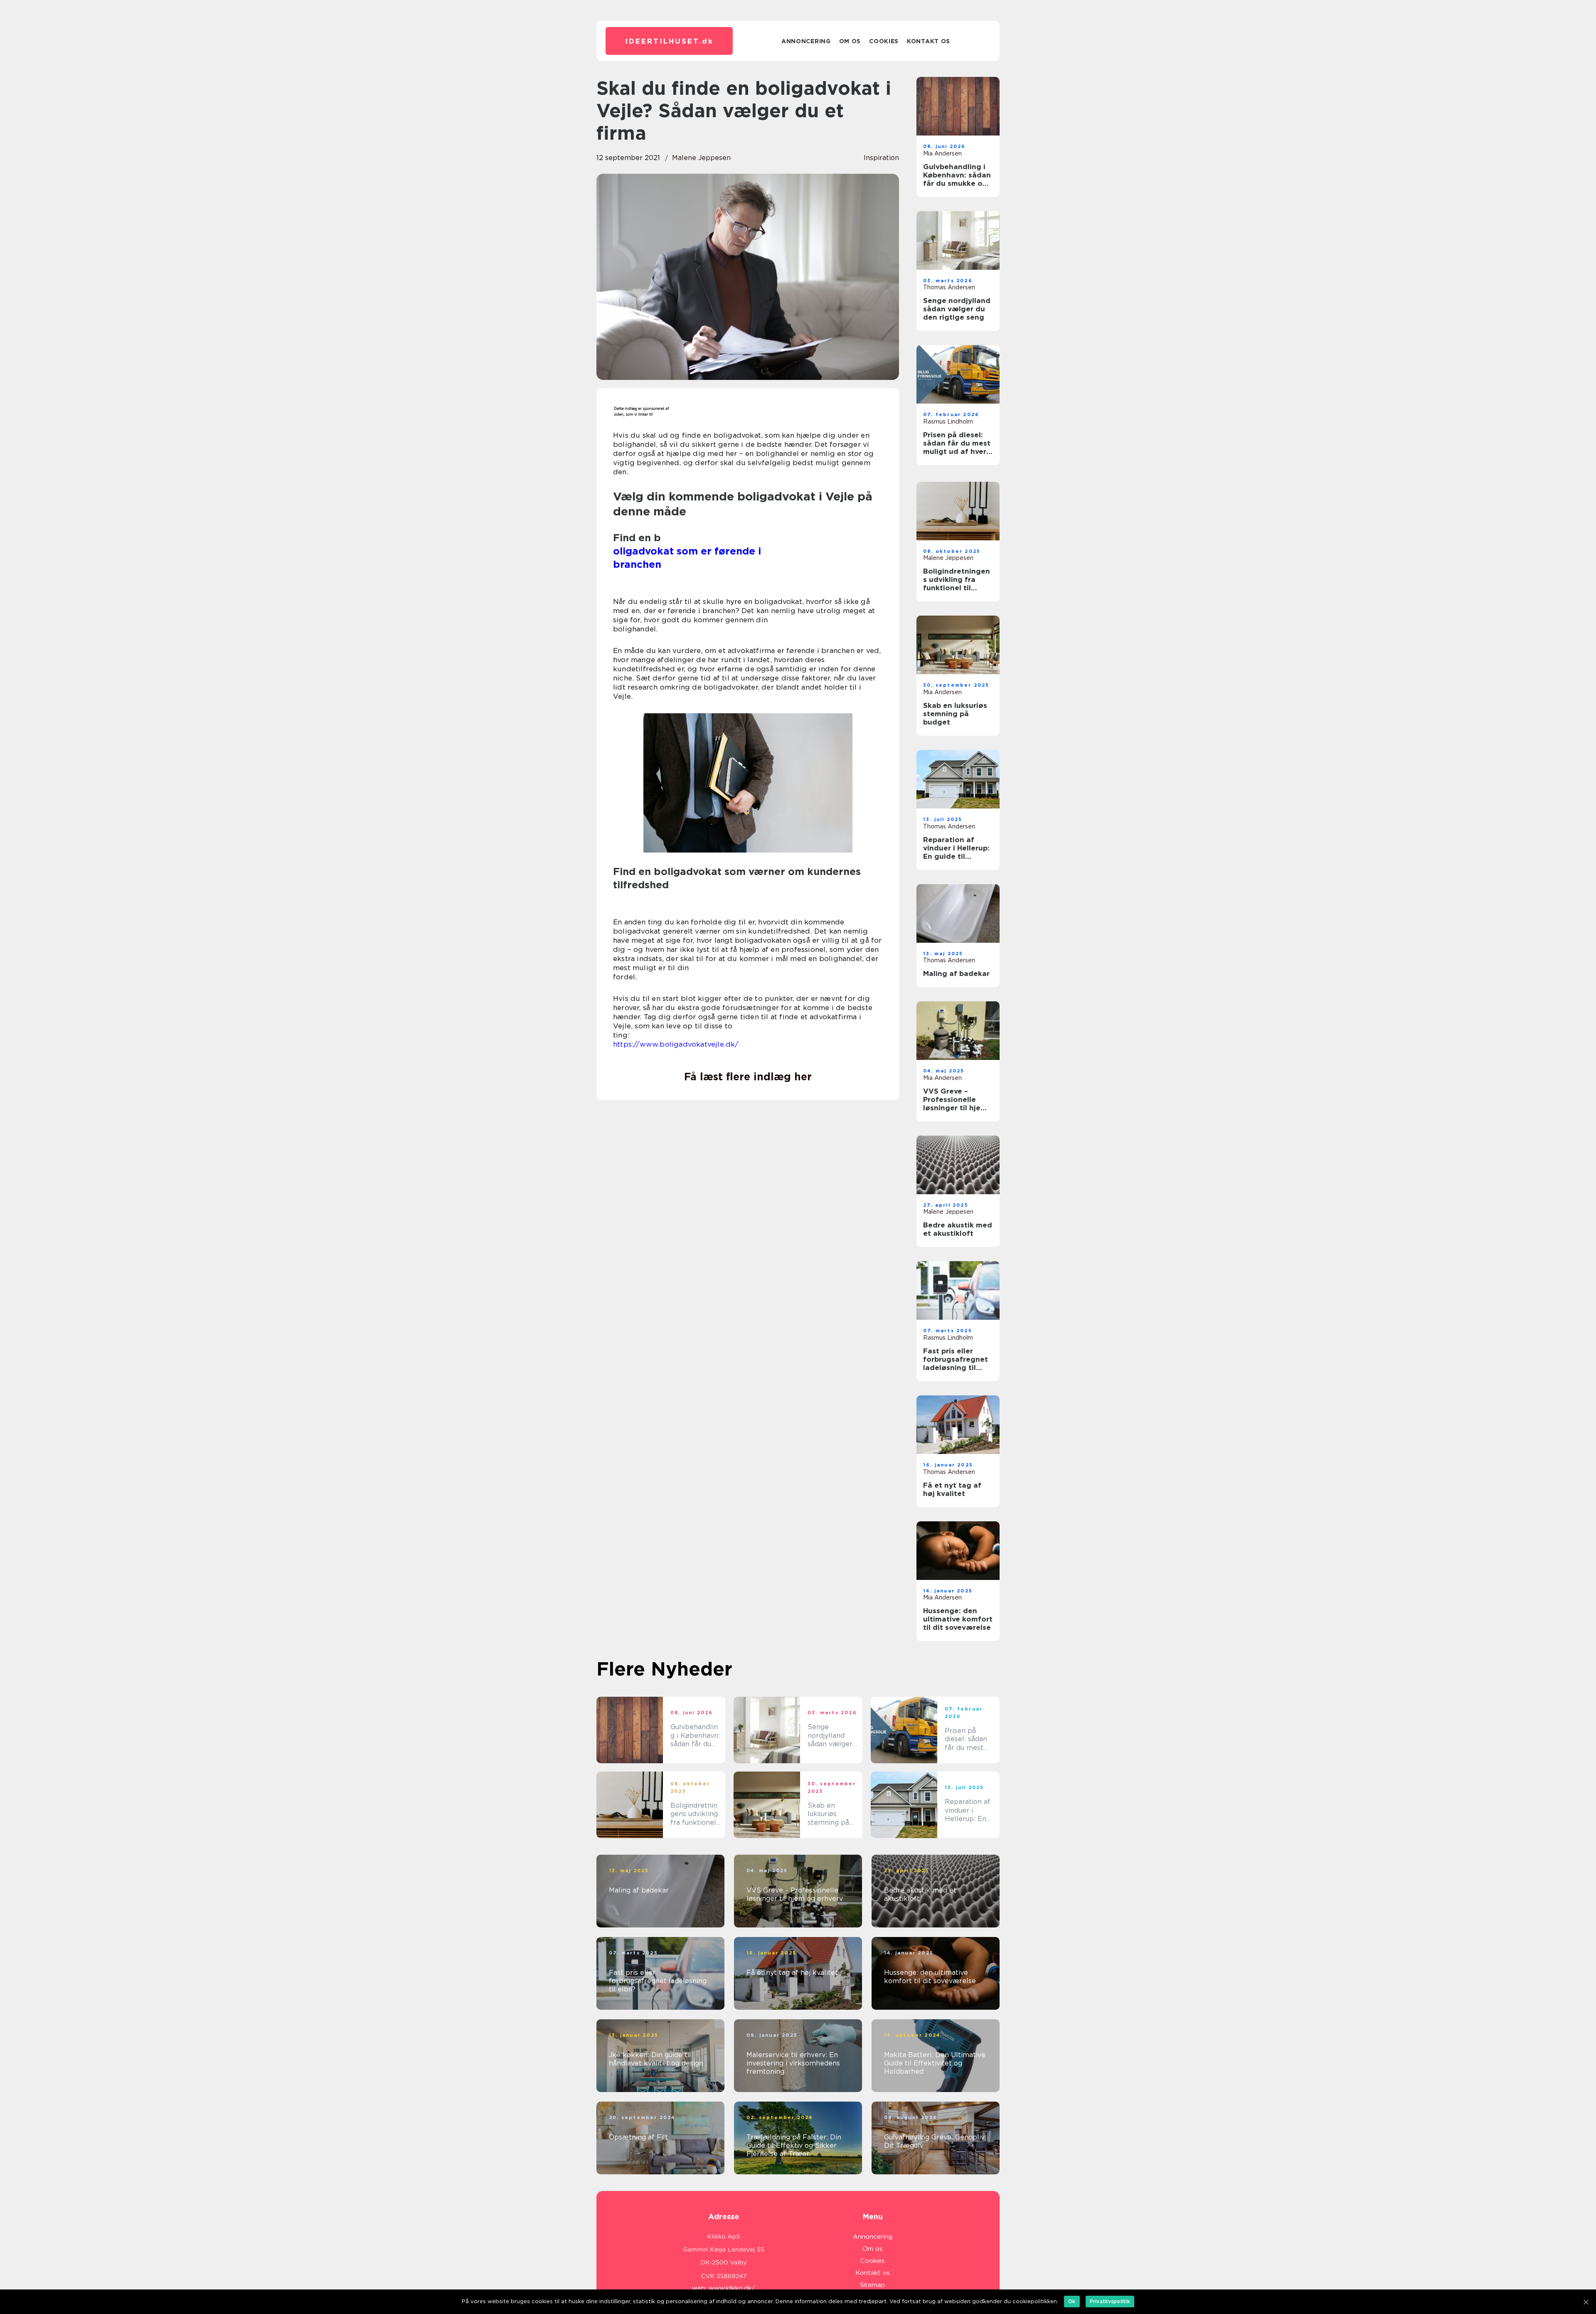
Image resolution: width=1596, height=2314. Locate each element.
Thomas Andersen (949, 287)
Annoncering (806, 41)
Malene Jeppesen (701, 158)
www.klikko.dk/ (732, 2288)
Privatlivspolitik (1110, 2301)
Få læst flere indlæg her (748, 1077)
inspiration (881, 158)
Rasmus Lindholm (948, 421)
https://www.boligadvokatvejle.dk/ (676, 1044)
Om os (850, 41)
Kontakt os (929, 41)
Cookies (884, 41)
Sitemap (872, 2285)
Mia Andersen (942, 153)
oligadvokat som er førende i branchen (738, 564)
